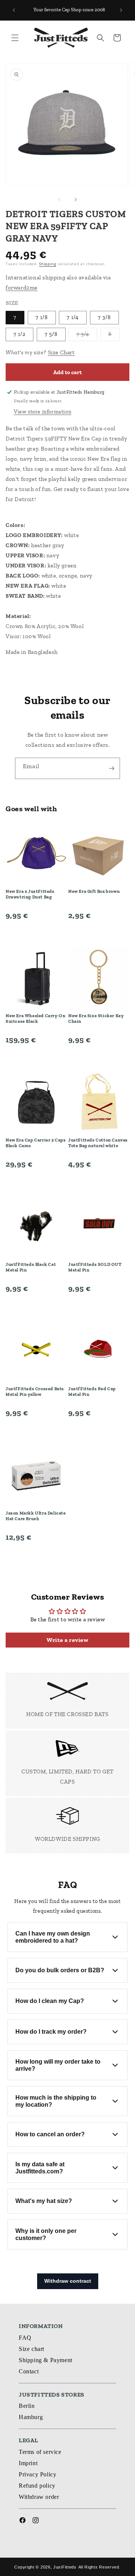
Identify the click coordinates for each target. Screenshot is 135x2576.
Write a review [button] (67, 1640)
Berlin (27, 2406)
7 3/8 (104, 317)
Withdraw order (39, 2497)
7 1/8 (42, 317)
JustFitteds (65, 2567)
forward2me (22, 288)
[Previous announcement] (14, 10)
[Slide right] (76, 200)
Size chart (31, 2349)
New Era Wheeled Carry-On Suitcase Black (35, 1019)
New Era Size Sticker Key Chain (96, 1019)
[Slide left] (59, 200)
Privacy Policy (37, 2474)
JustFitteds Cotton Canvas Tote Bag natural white (98, 1143)
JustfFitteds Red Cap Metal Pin (92, 1392)
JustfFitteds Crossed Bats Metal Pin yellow (35, 1392)
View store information (43, 412)
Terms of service (40, 2452)
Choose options (36, 933)
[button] (15, 38)
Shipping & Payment (46, 2360)
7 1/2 (19, 334)
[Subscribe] (111, 768)
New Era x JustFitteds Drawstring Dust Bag (30, 894)
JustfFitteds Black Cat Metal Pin (31, 1267)
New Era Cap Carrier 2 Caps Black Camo (36, 1143)
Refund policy (37, 2486)
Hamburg (31, 2417)
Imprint (28, 2463)
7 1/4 (73, 317)
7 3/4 (87, 336)
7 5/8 (51, 334)
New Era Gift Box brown (94, 891)
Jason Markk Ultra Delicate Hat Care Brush (36, 1516)
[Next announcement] (121, 10)
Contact (29, 2371)
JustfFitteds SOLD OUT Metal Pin (95, 1267)
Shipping (48, 264)
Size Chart (61, 352)
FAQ (25, 2338)
